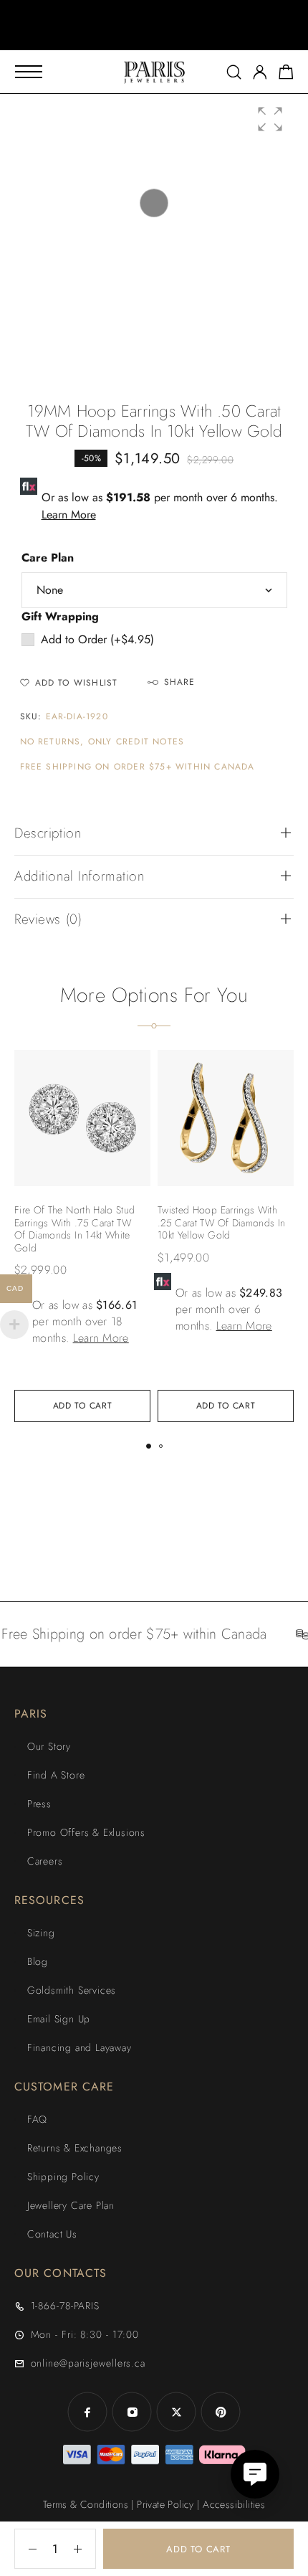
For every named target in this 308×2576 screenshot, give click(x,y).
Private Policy (165, 2504)
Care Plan (48, 558)
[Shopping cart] (286, 75)
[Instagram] (132, 2412)
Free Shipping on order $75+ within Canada (138, 767)
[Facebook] (87, 2412)
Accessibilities (234, 2504)
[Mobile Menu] (29, 72)
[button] (141, 36)
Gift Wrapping (60, 616)
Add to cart (198, 2549)
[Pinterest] (221, 2412)
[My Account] (260, 72)
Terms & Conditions (86, 2504)
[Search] (234, 72)
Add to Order (97, 639)
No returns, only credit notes (102, 742)
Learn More (69, 515)
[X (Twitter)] (176, 2412)
